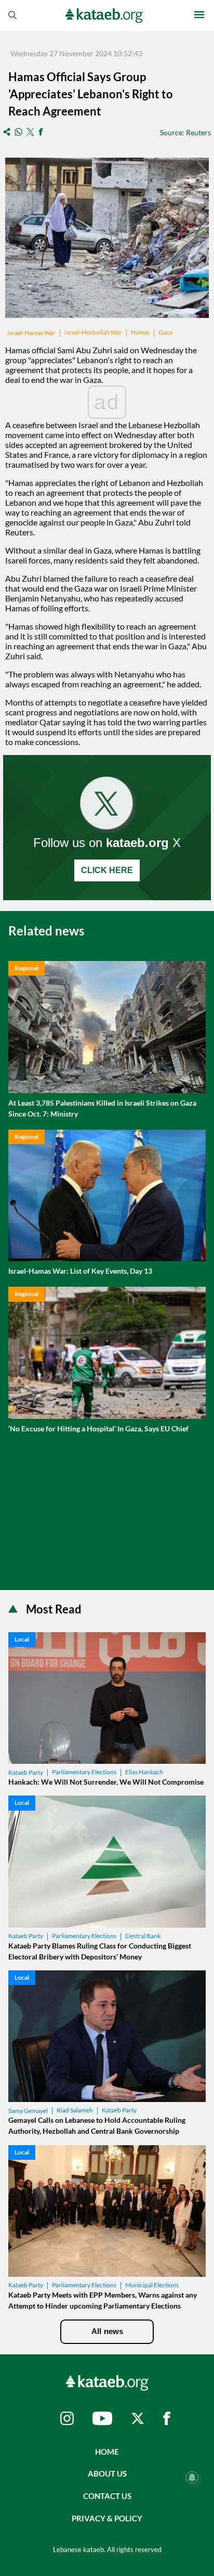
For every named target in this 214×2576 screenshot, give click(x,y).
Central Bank (143, 1936)
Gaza (165, 332)
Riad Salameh (75, 2110)
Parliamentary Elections (84, 1772)
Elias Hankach (144, 1772)
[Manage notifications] (192, 2478)
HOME (107, 2452)
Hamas (140, 332)
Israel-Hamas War (31, 333)
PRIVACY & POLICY (107, 2518)
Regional (26, 968)
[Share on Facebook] (41, 132)
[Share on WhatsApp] (18, 132)
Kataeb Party (26, 1772)
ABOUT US (107, 2474)
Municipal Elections (152, 2285)
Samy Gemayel (28, 2111)
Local (22, 1639)
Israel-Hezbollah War (93, 332)
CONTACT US (107, 2496)
